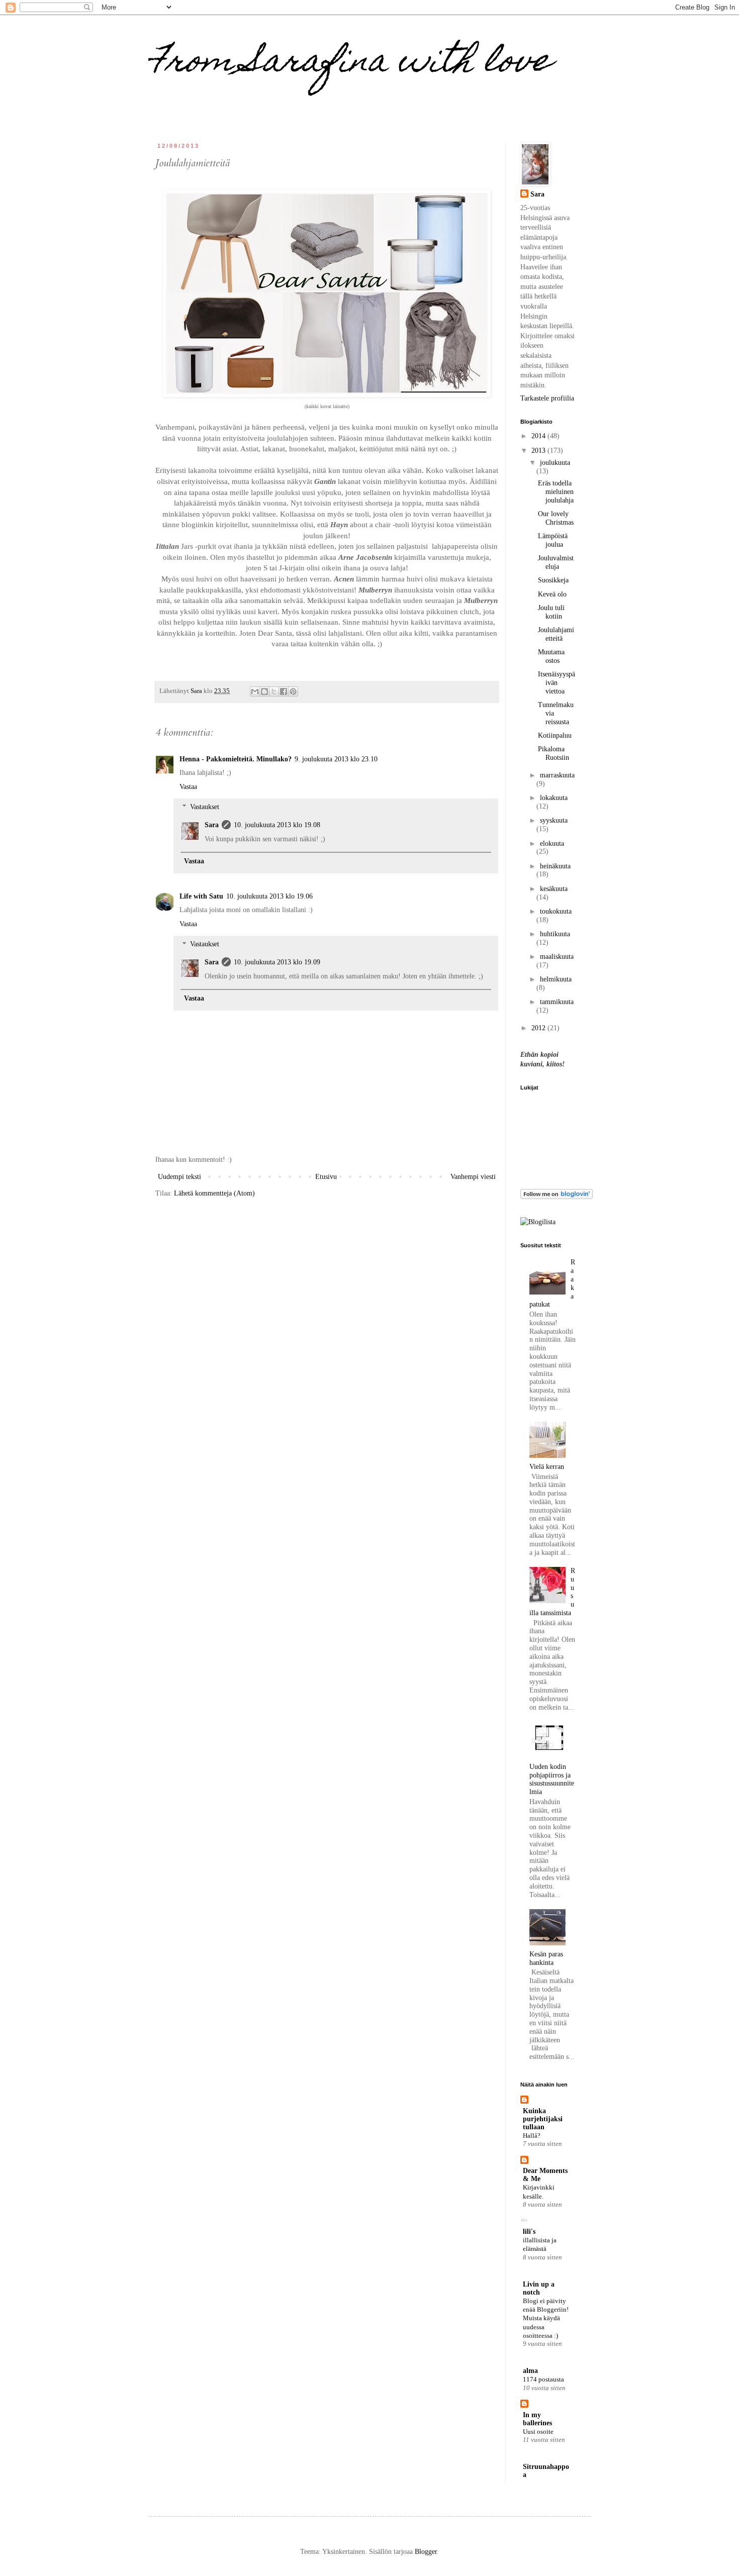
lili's (529, 2232)
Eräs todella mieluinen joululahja (556, 492)
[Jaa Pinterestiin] (293, 691)
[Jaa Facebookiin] (284, 691)
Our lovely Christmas (556, 518)
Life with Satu (201, 896)
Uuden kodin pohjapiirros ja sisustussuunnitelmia (552, 1779)
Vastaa (188, 787)
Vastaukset (205, 807)
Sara (212, 825)
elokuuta (552, 844)
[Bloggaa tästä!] (264, 691)
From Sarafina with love (350, 64)
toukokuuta (556, 911)
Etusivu (326, 1177)
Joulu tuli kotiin (551, 612)
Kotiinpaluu (555, 735)
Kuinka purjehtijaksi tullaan (543, 2119)
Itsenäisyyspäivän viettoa (557, 683)
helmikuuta (556, 979)
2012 (539, 1028)
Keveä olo (552, 594)
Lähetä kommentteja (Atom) (214, 1193)
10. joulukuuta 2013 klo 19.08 (277, 825)
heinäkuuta (555, 866)
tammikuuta (557, 1002)
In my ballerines (537, 2419)
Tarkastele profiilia (547, 398)
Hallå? (532, 2136)
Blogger (426, 2552)
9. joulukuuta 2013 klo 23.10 (336, 759)
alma (530, 2371)
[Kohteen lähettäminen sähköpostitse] (255, 691)
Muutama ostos (551, 656)
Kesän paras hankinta (546, 1958)
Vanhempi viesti (473, 1177)
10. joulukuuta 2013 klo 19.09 (277, 962)
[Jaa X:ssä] (274, 691)
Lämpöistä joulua (553, 540)
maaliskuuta (557, 957)
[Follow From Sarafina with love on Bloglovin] (557, 1197)
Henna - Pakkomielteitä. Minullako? (236, 759)
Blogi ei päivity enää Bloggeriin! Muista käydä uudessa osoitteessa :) (546, 2318)
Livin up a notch (539, 2288)
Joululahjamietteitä (556, 634)
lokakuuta (554, 798)
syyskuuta (554, 820)
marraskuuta (557, 775)
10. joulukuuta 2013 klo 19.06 (269, 896)
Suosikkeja (553, 580)
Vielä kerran (547, 1467)
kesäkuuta (554, 889)
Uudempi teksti (179, 1177)
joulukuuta (555, 463)
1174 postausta (543, 2379)
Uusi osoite (538, 2432)
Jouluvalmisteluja (556, 562)
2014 (539, 436)
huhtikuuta (555, 934)
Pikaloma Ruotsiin (553, 753)
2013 (539, 451)
